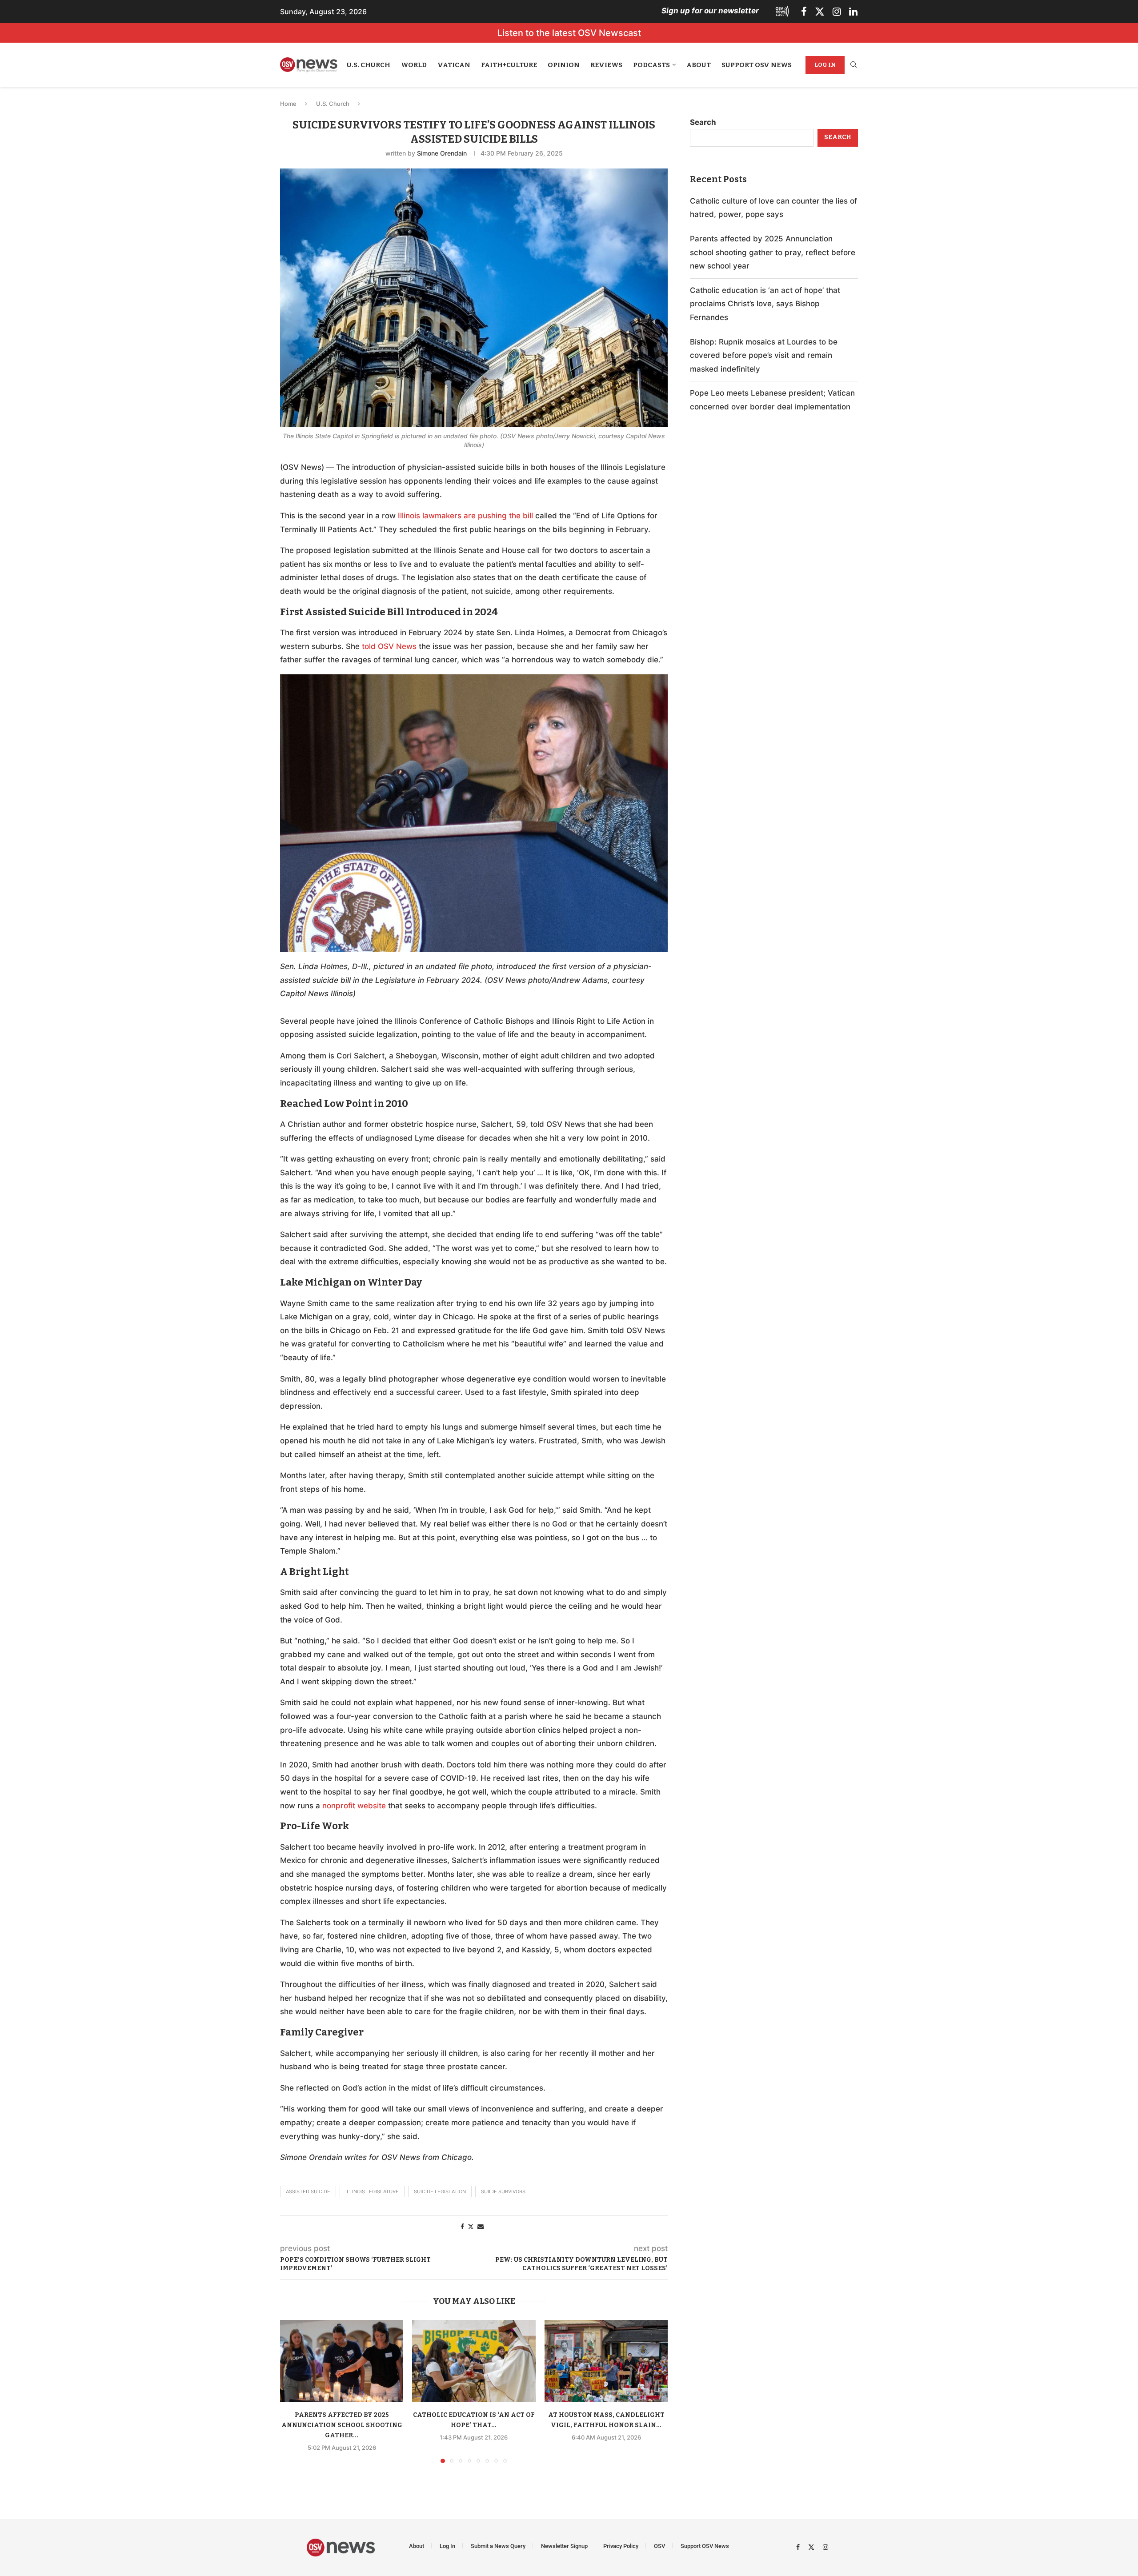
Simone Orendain (442, 153)
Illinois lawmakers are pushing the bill (465, 516)
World (414, 65)
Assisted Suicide (308, 2191)
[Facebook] (804, 12)
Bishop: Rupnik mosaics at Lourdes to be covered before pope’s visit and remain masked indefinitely (764, 355)
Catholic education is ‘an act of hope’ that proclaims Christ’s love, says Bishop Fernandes (765, 304)
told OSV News (389, 646)
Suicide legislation (440, 2191)
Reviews (606, 65)
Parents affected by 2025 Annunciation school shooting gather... (342, 2425)
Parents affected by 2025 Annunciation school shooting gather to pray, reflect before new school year (773, 252)
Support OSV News (757, 65)
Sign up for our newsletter (710, 11)
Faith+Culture (509, 65)
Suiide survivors (503, 2191)
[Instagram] (837, 12)
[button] (292, 2391)
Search (703, 122)
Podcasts (651, 65)
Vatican (454, 65)
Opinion (564, 65)
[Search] (853, 65)
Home (288, 104)
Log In (825, 65)
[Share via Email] (481, 2226)
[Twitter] (820, 12)
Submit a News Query (498, 2546)
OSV (659, 2546)
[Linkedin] (853, 12)
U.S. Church (369, 65)
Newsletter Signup (564, 2546)
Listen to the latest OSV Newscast (569, 33)
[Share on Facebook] (462, 2226)
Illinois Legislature (372, 2191)
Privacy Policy (621, 2546)
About (699, 65)
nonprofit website (354, 1806)
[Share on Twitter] (471, 2226)
